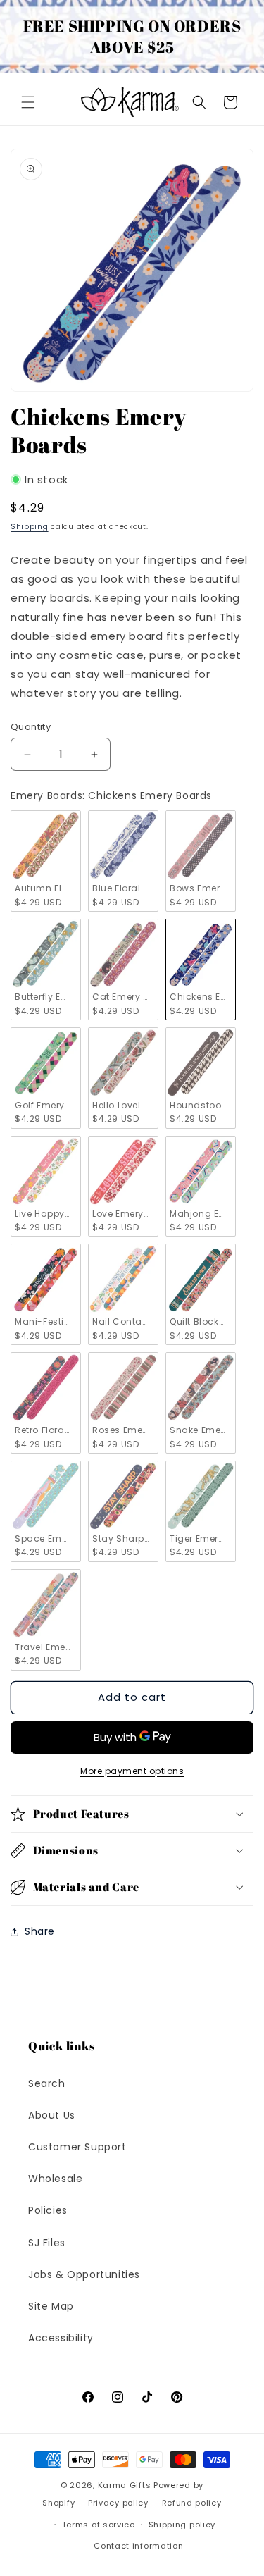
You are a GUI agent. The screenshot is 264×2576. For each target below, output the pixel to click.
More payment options (132, 1771)
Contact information (138, 2546)
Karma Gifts (125, 2485)
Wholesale (55, 2179)
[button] (28, 102)
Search (47, 2083)
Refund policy (192, 2503)
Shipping (30, 527)
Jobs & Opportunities (84, 2274)
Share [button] (40, 1931)
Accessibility (61, 2338)
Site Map (51, 2306)
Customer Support (77, 2147)
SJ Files (47, 2243)
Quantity (31, 727)
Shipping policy (182, 2525)
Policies (48, 2210)
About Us (52, 2115)
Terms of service (99, 2525)
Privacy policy (118, 2503)
